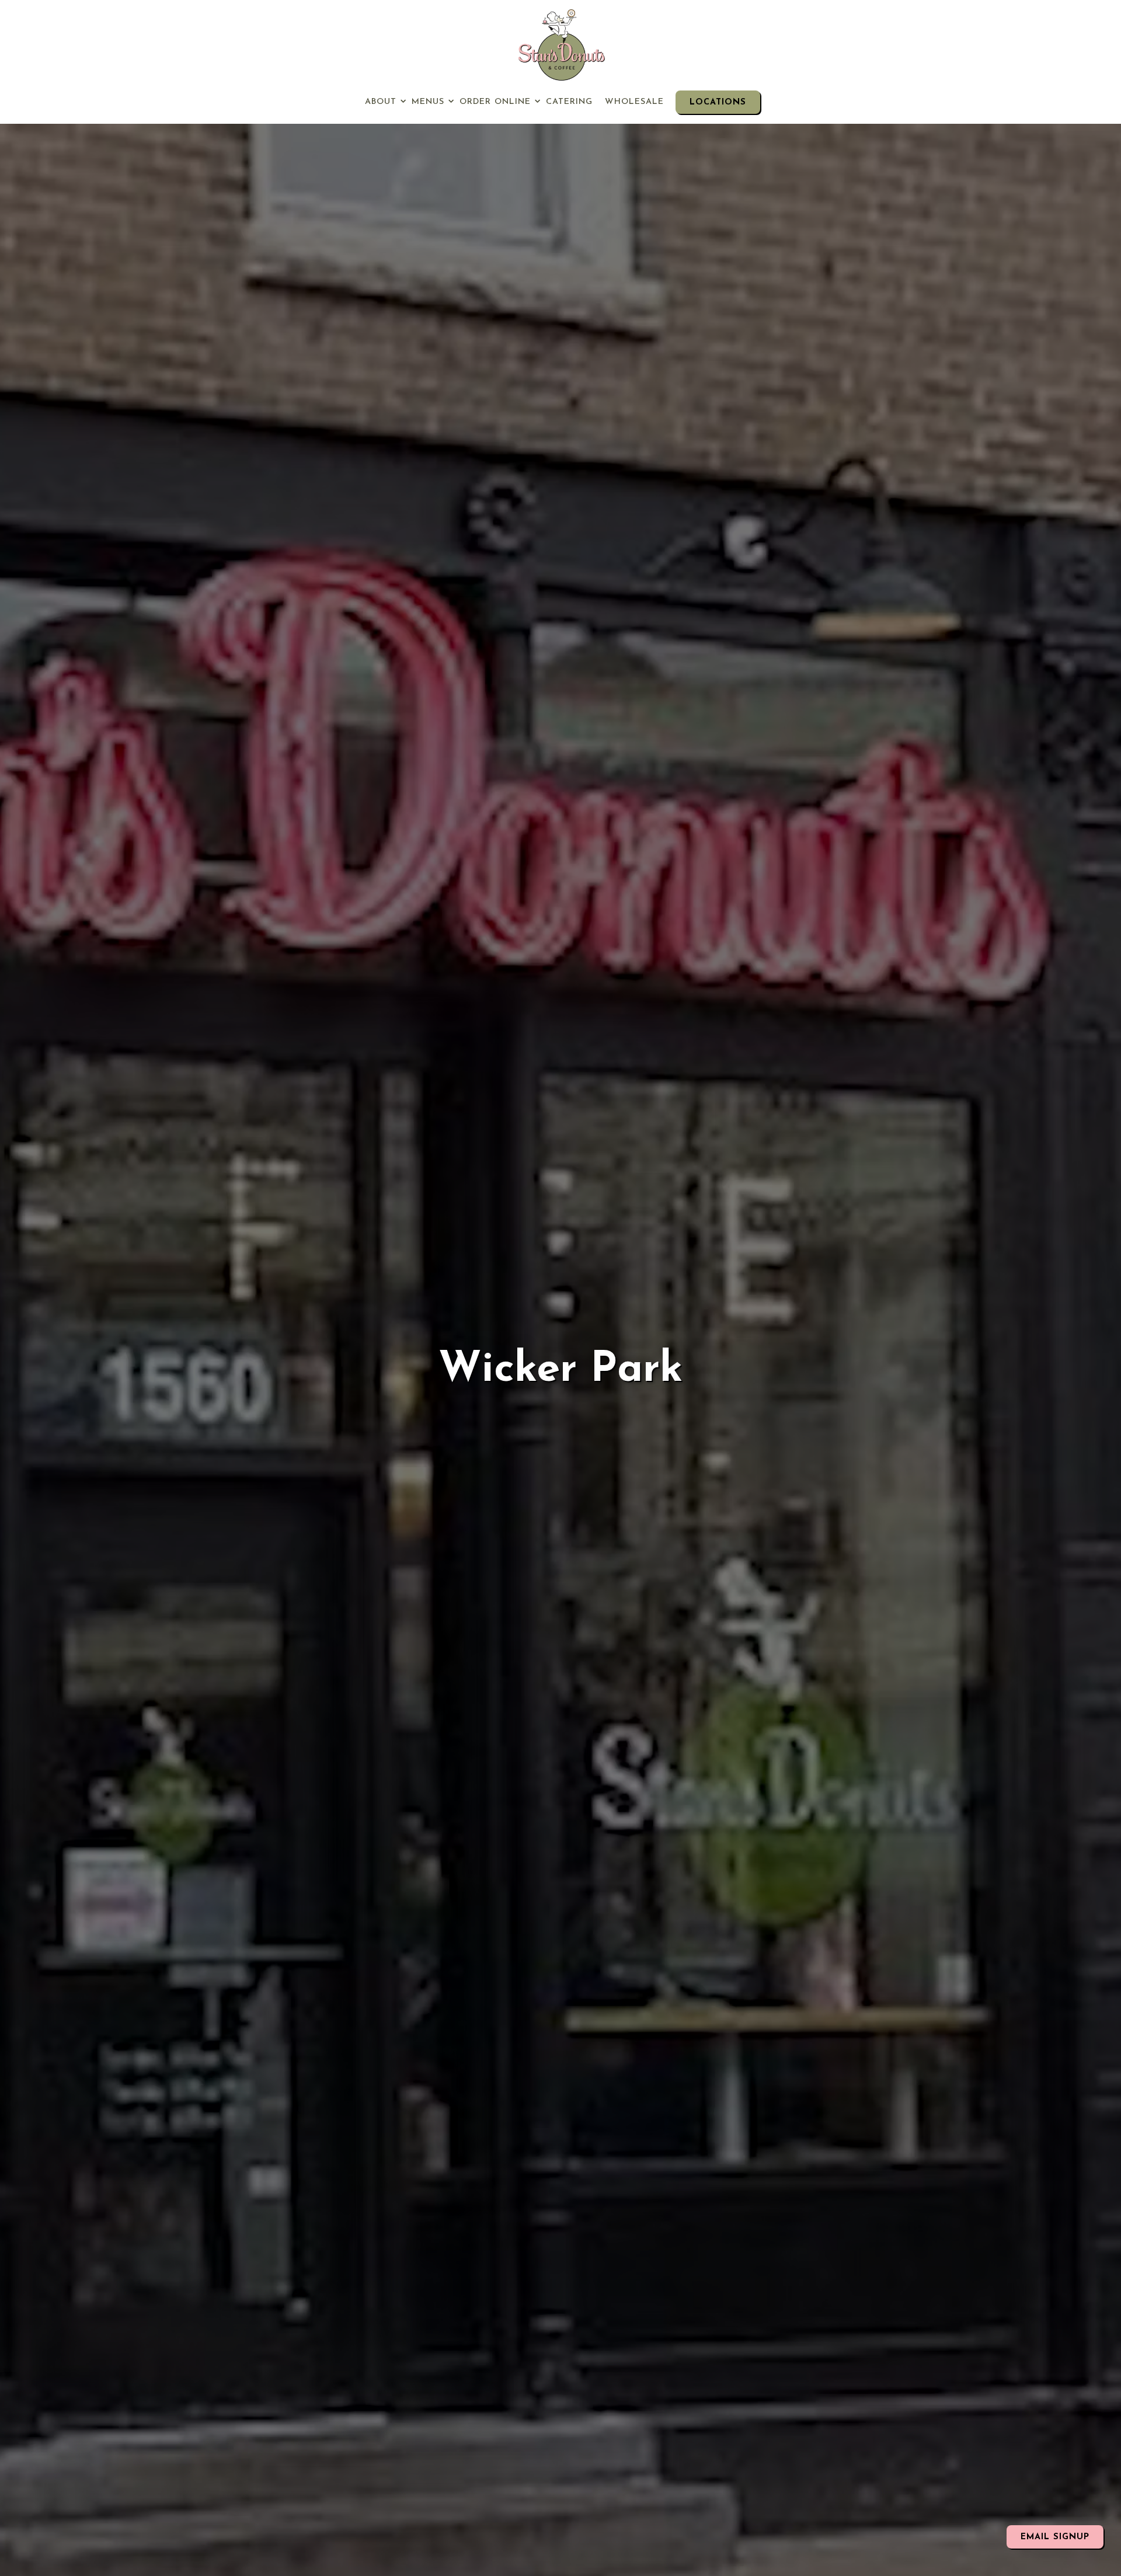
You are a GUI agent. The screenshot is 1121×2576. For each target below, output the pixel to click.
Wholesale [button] (634, 102)
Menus (430, 102)
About (382, 102)
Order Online (497, 102)
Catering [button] (569, 102)
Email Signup (1055, 2537)
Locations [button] (718, 102)
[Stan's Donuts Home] (560, 45)
